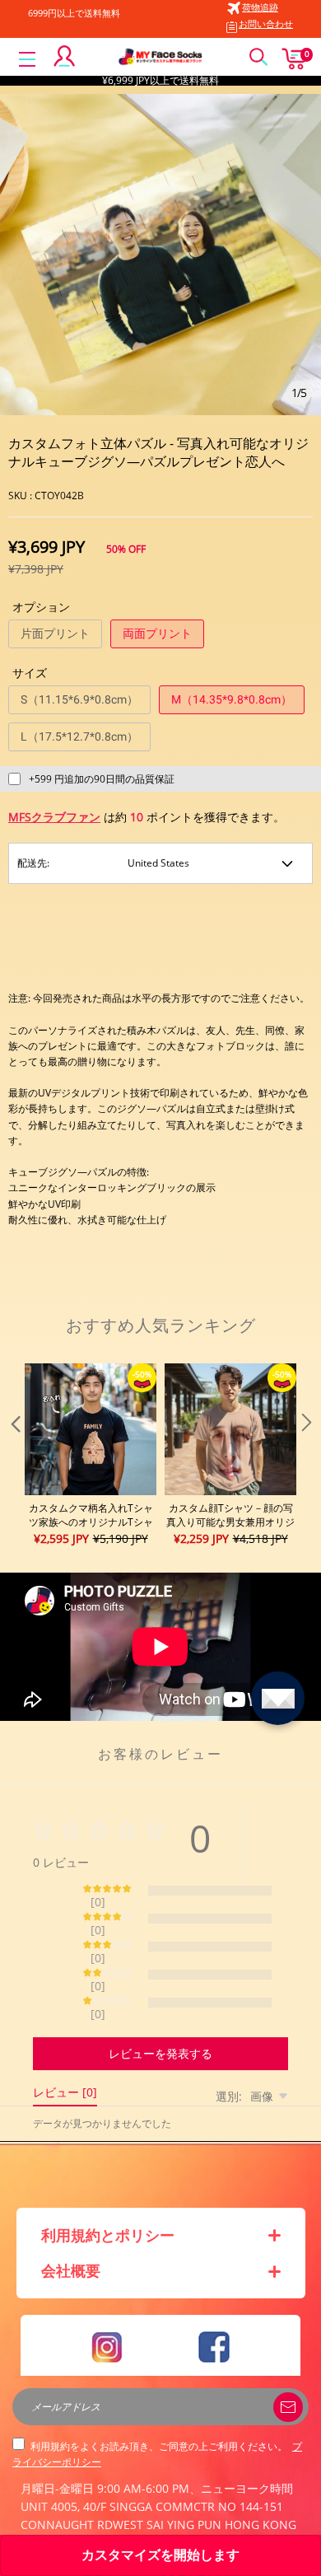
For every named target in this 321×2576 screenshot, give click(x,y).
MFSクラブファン (54, 817)
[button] (14, 1456)
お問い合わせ (266, 23)
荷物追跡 (260, 7)
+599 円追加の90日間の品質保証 (102, 779)
